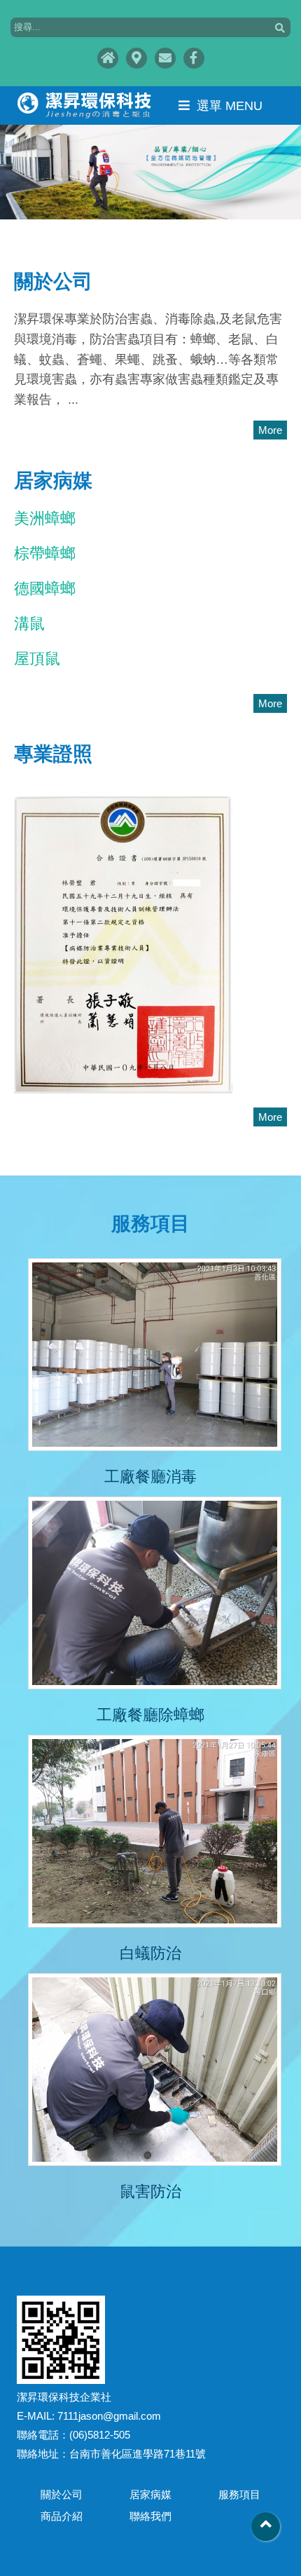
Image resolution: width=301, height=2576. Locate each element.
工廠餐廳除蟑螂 (150, 1715)
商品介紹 (62, 2516)
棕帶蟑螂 (45, 553)
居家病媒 (150, 2494)
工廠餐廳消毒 (150, 1477)
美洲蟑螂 (45, 518)
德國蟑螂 (45, 588)
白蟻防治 (150, 1953)
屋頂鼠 (37, 659)
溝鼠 (29, 623)
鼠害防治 (150, 2192)
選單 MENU (230, 106)
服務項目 (239, 2494)
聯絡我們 (150, 2516)
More (270, 430)
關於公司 (62, 2494)
